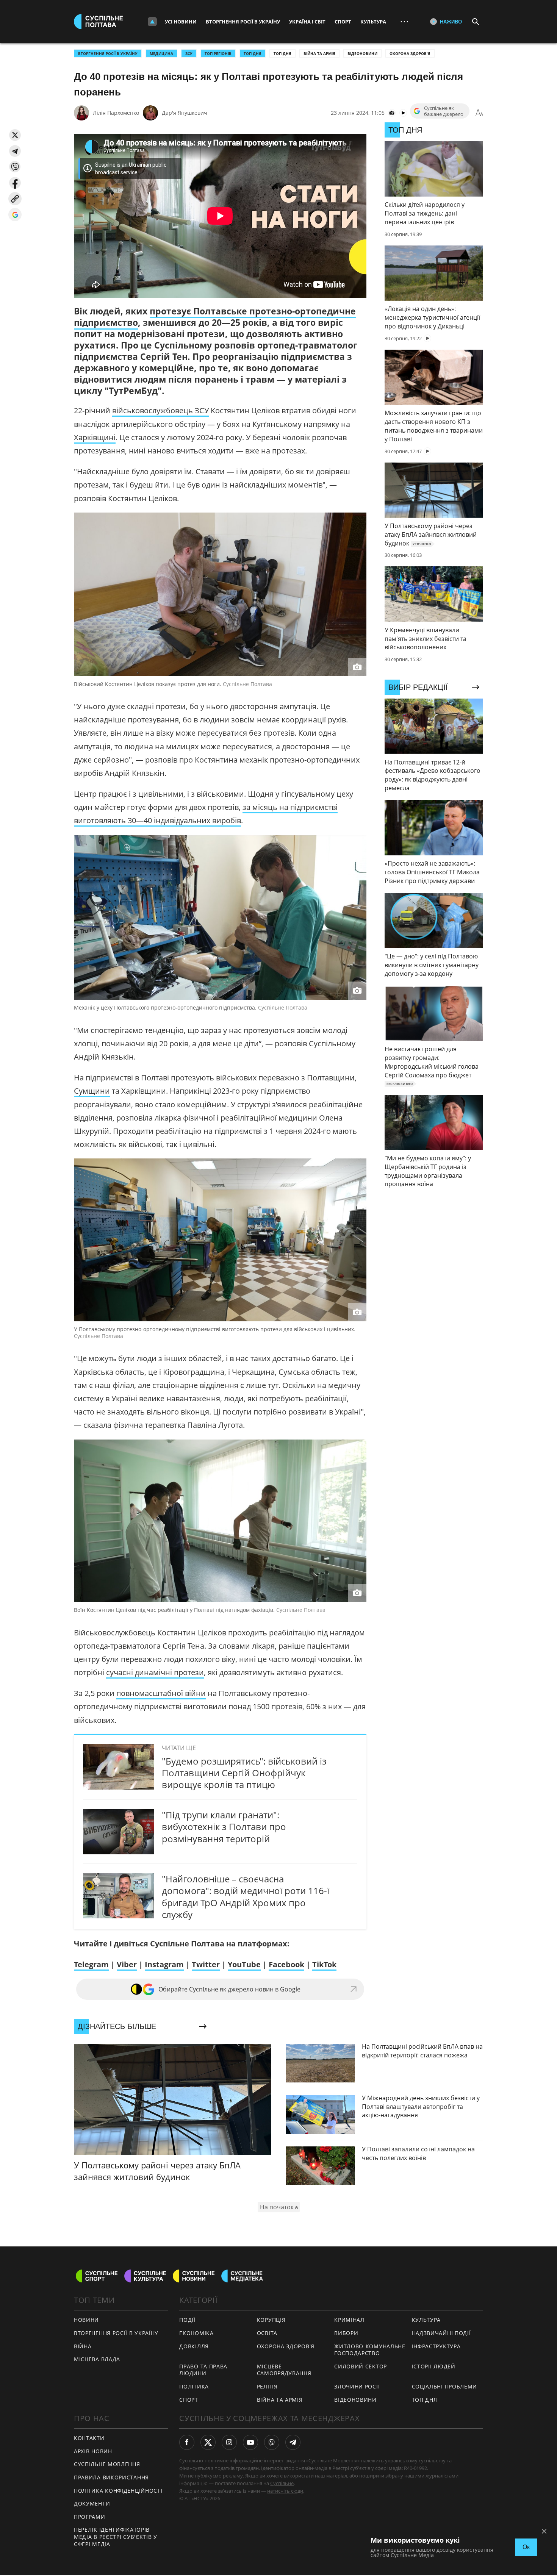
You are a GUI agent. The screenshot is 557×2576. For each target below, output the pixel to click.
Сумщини (92, 1091)
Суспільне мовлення (107, 2464)
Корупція (271, 2320)
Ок (526, 2547)
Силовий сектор (361, 2366)
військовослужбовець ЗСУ (160, 410)
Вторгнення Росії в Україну (243, 22)
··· (404, 21)
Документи (92, 2503)
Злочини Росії (357, 2386)
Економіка (196, 2333)
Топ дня (282, 53)
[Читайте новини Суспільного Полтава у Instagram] (229, 2442)
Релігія (267, 2386)
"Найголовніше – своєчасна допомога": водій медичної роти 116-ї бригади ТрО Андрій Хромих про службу (246, 1897)
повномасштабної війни (161, 1693)
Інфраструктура (436, 2346)
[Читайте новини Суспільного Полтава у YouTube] (250, 2442)
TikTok (324, 1964)
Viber (127, 1964)
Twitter (206, 1964)
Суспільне (282, 2483)
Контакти (89, 2438)
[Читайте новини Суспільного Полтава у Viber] (272, 2442)
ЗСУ (189, 53)
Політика (194, 2386)
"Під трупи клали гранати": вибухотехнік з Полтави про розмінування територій (224, 1826)
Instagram (164, 1964)
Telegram (91, 1964)
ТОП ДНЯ (253, 53)
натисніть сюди (285, 2491)
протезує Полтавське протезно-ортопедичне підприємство (215, 317)
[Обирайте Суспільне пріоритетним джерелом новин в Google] (15, 215)
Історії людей (434, 2366)
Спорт (343, 22)
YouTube (244, 1964)
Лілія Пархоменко (116, 113)
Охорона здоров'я (410, 53)
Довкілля (194, 2346)
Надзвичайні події (441, 2333)
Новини (86, 2320)
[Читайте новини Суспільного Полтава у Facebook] (187, 2442)
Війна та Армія (319, 53)
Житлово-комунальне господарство (370, 2350)
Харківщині (95, 437)
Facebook (286, 1964)
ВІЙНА (83, 2346)
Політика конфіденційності (118, 2491)
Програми (90, 2517)
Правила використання (111, 2477)
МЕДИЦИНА (161, 53)
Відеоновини (362, 53)
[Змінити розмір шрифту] (479, 113)
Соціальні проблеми (445, 2386)
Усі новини (181, 22)
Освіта (267, 2333)
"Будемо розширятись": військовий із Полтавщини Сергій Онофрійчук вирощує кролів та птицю (244, 1773)
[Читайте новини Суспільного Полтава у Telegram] (293, 2442)
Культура (373, 22)
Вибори (346, 2333)
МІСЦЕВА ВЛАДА (97, 2359)
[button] (15, 135)
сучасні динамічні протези (155, 1672)
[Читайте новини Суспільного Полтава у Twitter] (208, 2442)
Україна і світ (307, 22)
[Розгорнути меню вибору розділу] (152, 22)
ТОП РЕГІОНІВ (218, 53)
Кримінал (349, 2320)
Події (187, 2320)
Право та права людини (203, 2370)
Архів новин (93, 2451)
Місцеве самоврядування (284, 2370)
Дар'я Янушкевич (185, 113)
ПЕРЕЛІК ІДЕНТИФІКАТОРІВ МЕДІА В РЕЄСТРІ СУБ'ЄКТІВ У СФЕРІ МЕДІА (116, 2537)
